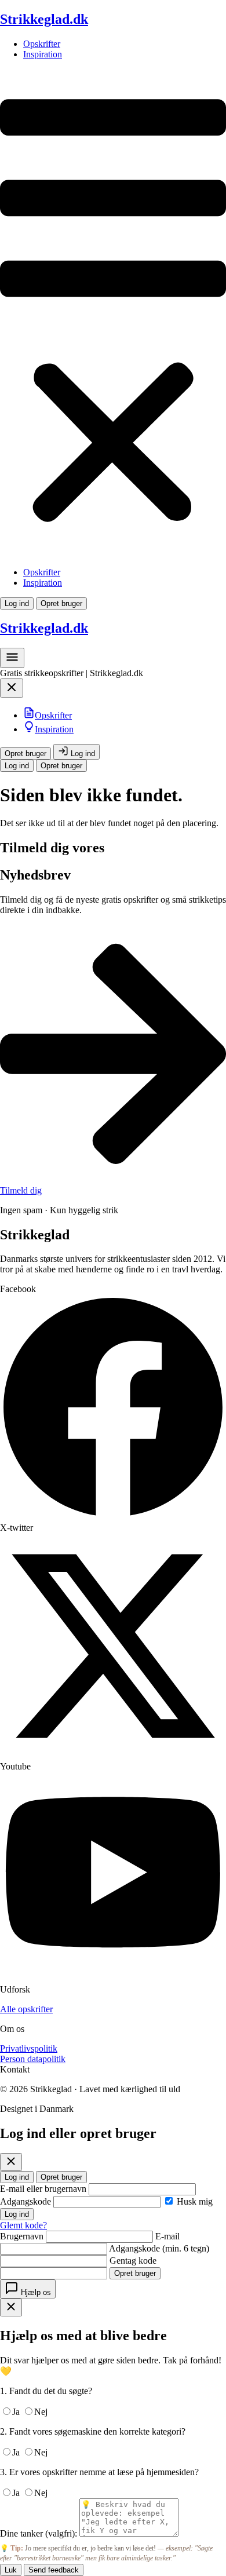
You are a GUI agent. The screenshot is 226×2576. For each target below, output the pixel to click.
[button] (113, 313)
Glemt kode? (23, 2225)
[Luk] (11, 2162)
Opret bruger (61, 603)
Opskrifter (42, 44)
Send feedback (54, 2570)
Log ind (17, 603)
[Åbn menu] (12, 661)
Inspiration (43, 54)
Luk (11, 2570)
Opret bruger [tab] (61, 2177)
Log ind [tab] (17, 2177)
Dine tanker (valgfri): (39, 2533)
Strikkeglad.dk (44, 19)
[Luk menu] (12, 691)
